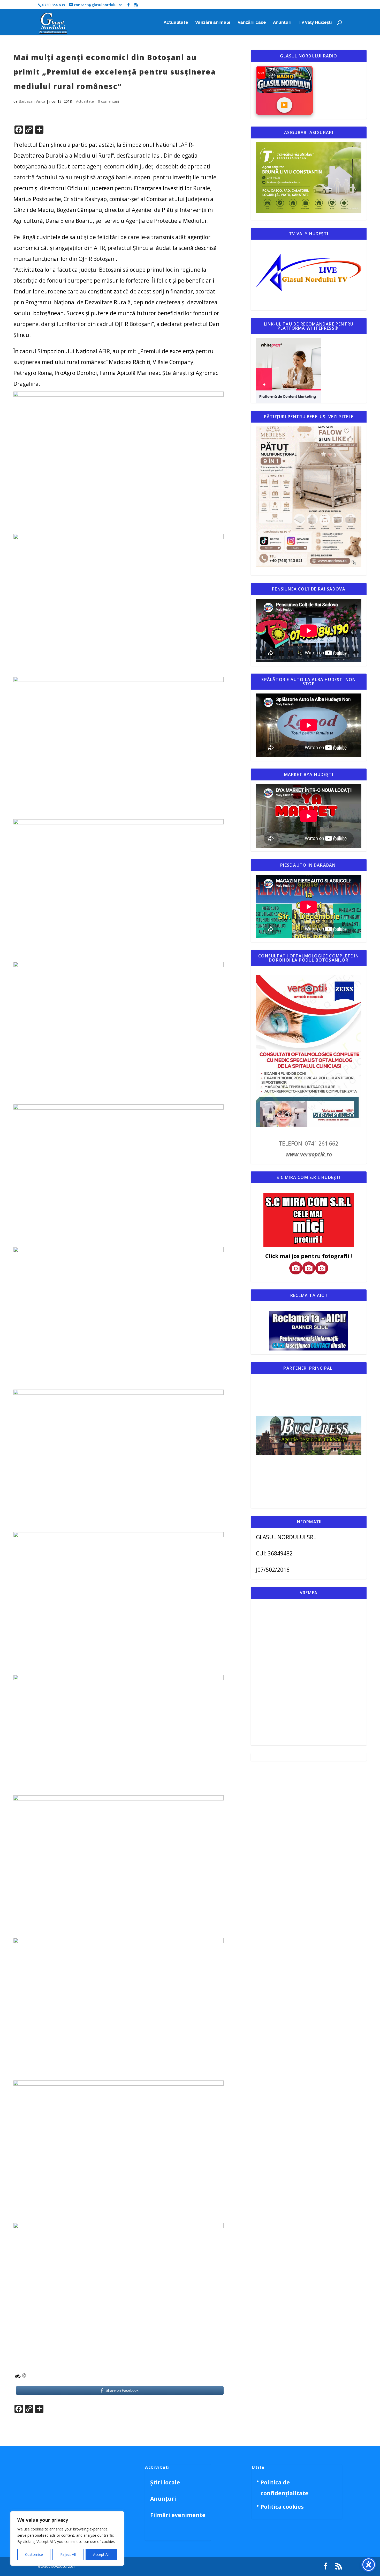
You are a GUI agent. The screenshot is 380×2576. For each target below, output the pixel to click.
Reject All (68, 2554)
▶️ (284, 105)
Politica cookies (282, 2507)
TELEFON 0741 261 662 (309, 1143)
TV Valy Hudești (315, 23)
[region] (67, 2538)
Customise (34, 2554)
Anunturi (282, 23)
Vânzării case (252, 23)
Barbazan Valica (32, 101)
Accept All (101, 2554)
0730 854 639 (54, 5)
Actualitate (176, 23)
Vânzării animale (213, 23)
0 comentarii (108, 101)
